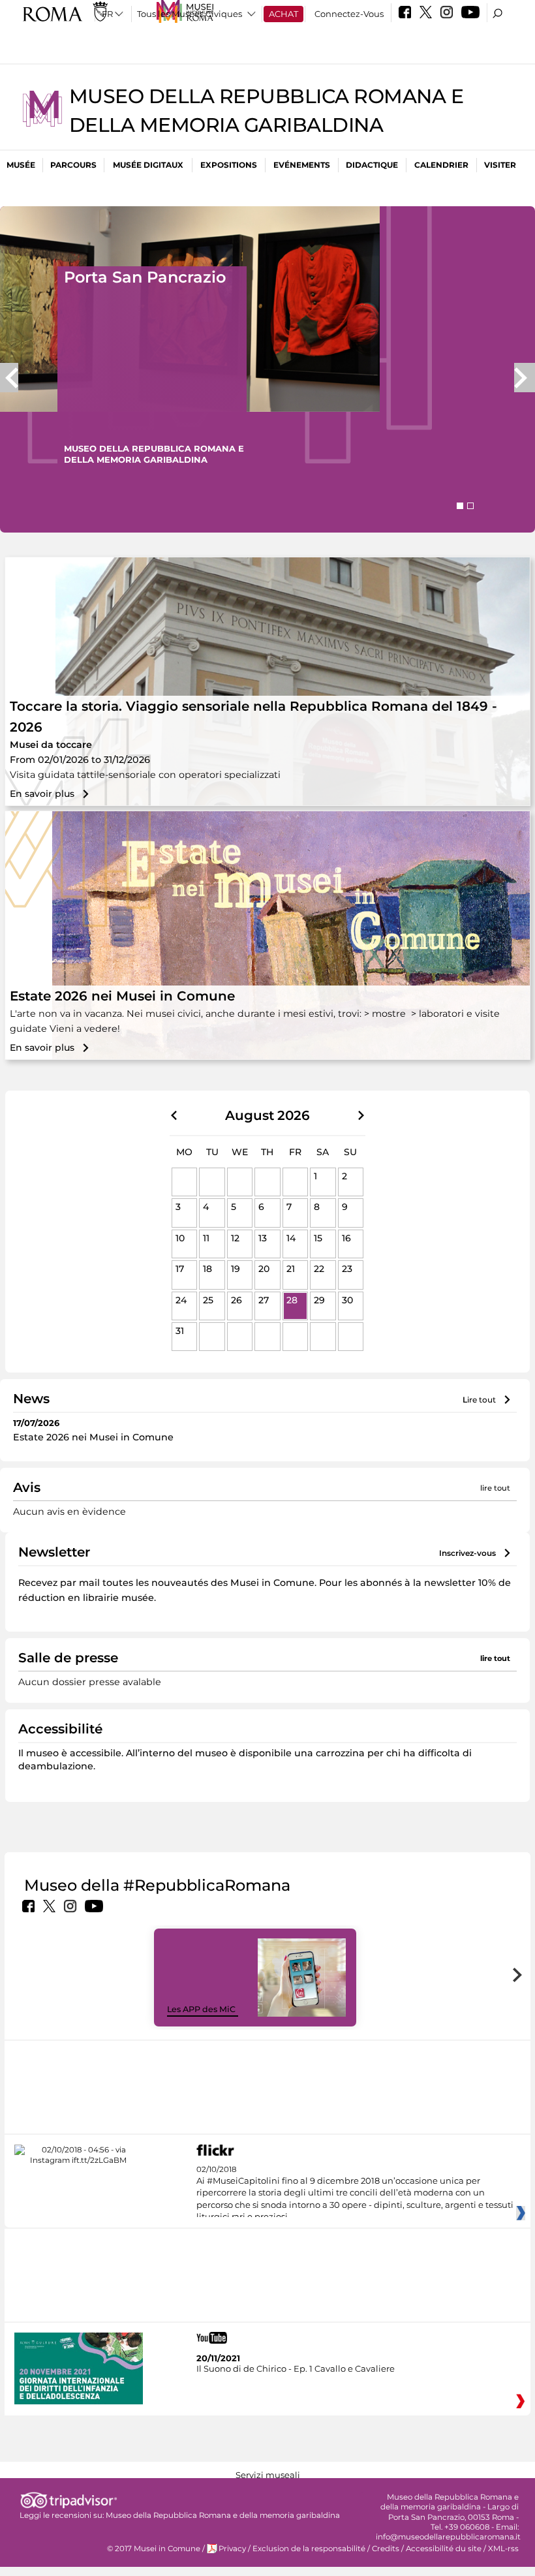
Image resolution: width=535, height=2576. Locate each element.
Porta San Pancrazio (145, 277)
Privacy (232, 2549)
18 (207, 1269)
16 (346, 1238)
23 (347, 1269)
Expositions (229, 165)
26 (237, 1300)
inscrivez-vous (467, 1553)
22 (319, 1269)
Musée (21, 165)
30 (347, 1300)
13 (263, 1238)
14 (291, 1238)
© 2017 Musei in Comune (154, 2549)
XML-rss (503, 2549)
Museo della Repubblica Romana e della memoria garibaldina (223, 2515)
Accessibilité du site (444, 2549)
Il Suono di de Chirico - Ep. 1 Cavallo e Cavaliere (296, 2368)
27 (264, 1300)
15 (318, 1238)
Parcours (73, 165)
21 (291, 1269)
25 (208, 1300)
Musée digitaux (148, 165)
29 (319, 1300)
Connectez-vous (349, 14)
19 (236, 1269)
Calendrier (441, 165)
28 (292, 1300)
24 (181, 1300)
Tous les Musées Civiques (190, 14)
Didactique (372, 165)
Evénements (302, 165)
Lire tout (479, 1400)
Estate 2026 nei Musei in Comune (122, 996)
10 (180, 1238)
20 (264, 1269)
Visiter (500, 165)
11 (206, 1238)
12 (235, 1238)
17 (180, 1269)
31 (180, 1331)
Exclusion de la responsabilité (309, 2549)
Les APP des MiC (201, 2009)
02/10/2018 (355, 2194)
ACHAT (283, 14)
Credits (386, 2549)
